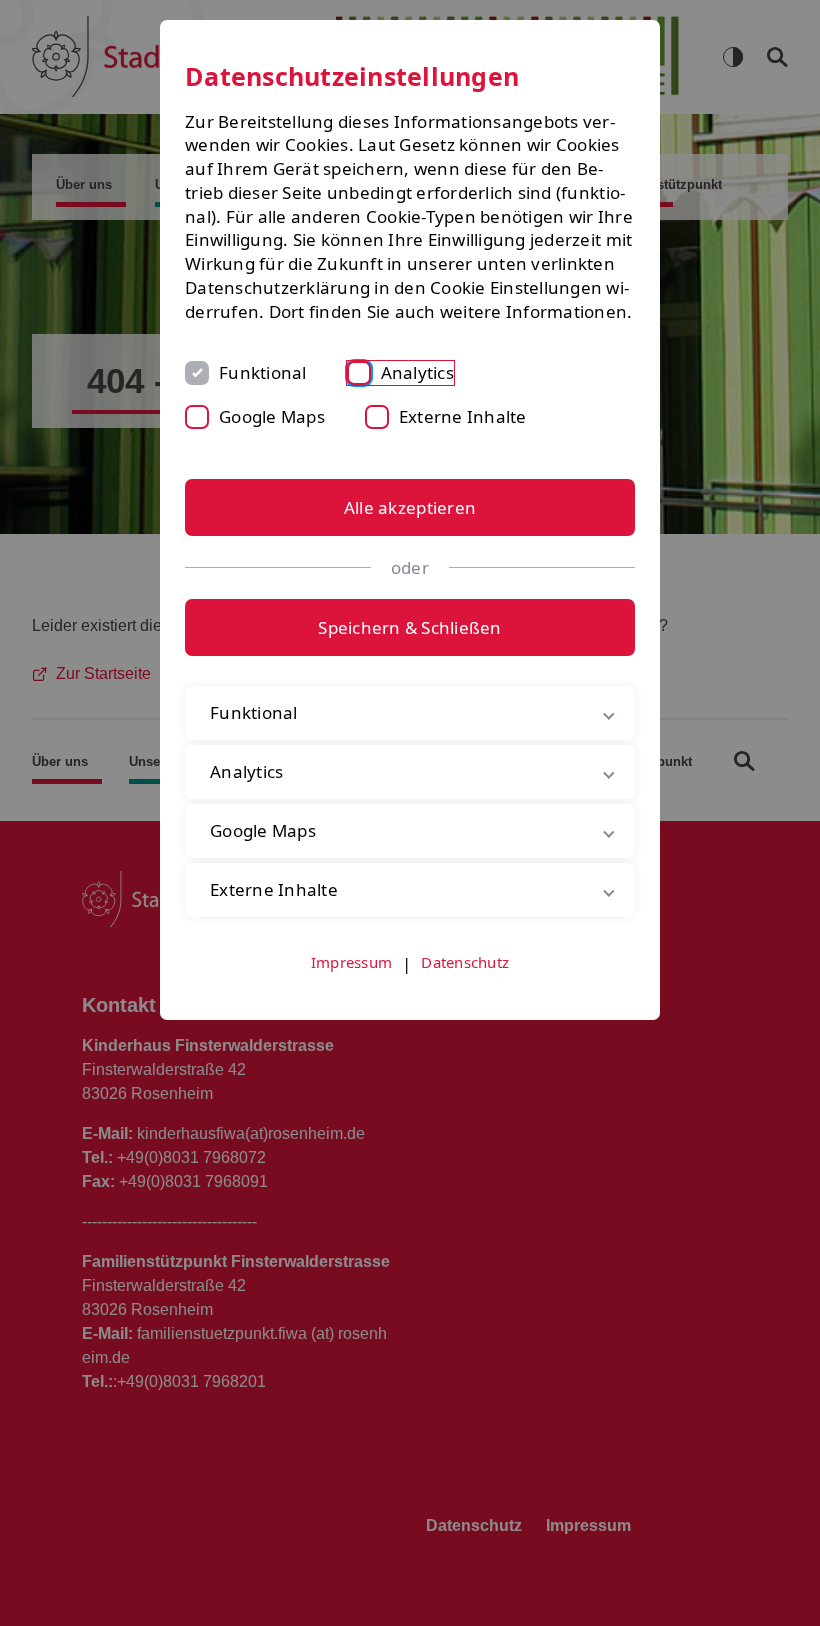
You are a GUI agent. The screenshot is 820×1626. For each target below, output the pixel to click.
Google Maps (272, 416)
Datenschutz (465, 985)
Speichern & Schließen (409, 627)
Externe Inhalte (463, 416)
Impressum (351, 985)
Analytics (417, 372)
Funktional (263, 372)
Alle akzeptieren (410, 507)
